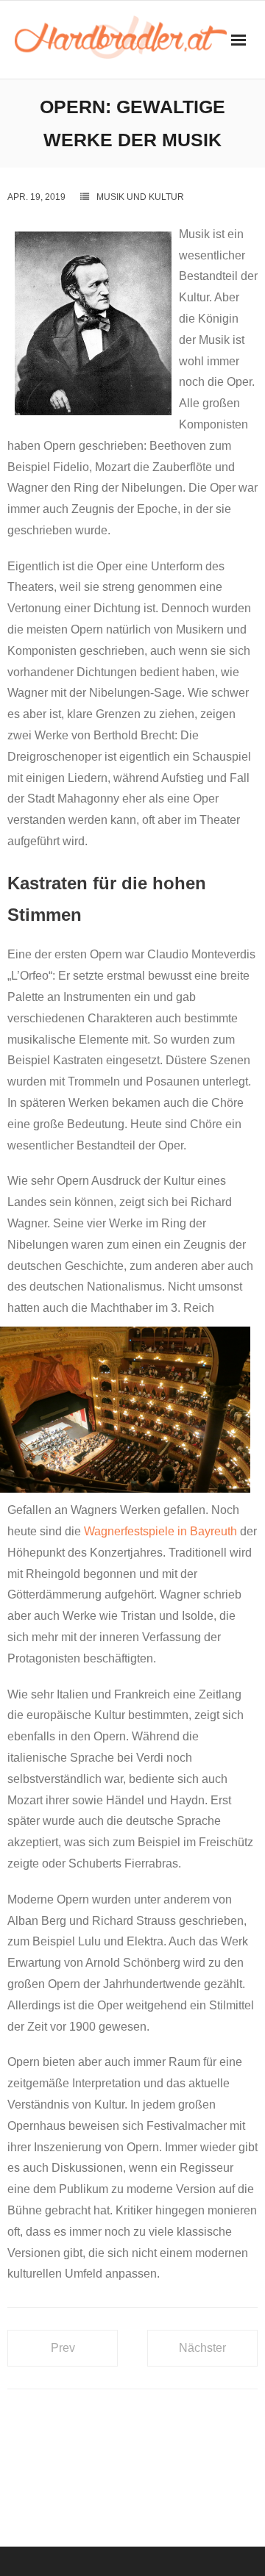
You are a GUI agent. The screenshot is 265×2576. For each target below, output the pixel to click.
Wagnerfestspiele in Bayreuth (160, 1531)
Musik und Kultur (140, 197)
